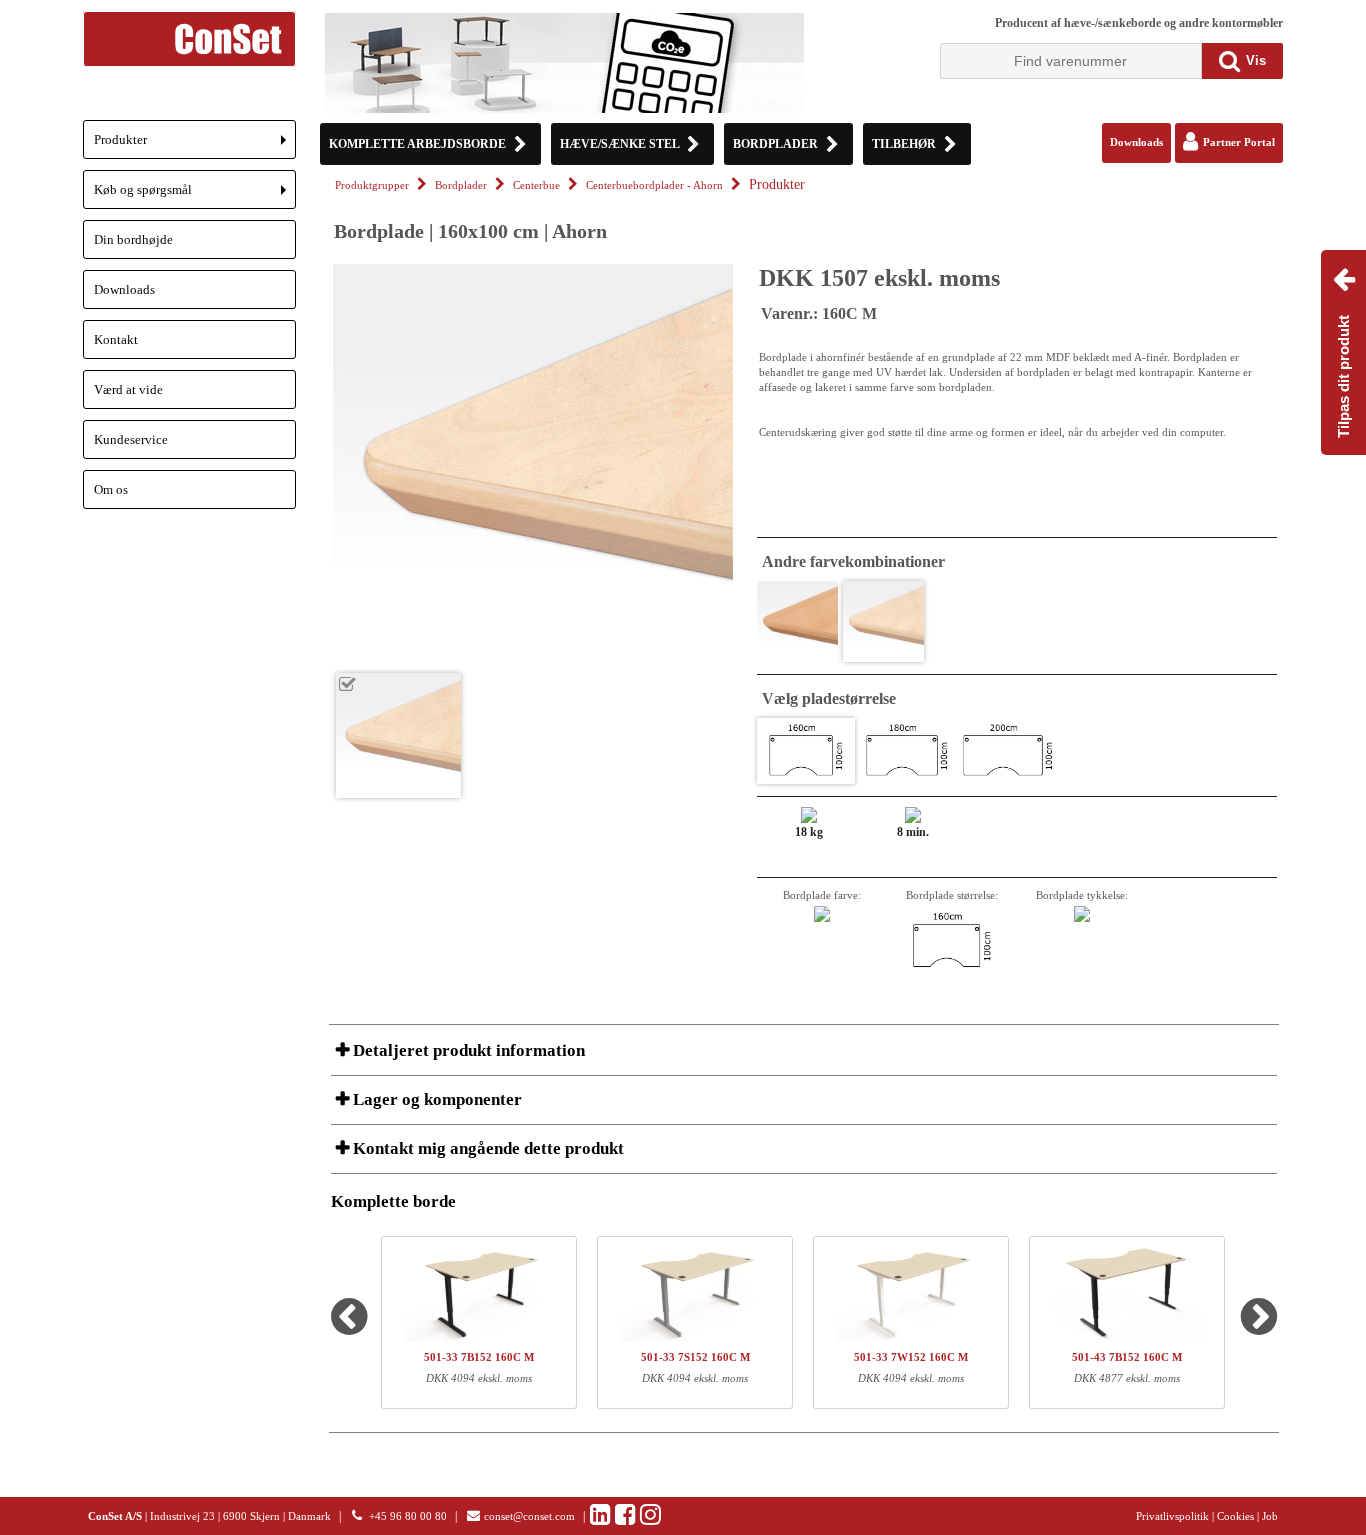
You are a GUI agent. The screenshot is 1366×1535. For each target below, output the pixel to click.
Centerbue (536, 185)
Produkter (195, 145)
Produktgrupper (372, 185)
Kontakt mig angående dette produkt (486, 1148)
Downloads (124, 289)
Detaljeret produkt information (467, 1050)
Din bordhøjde (133, 239)
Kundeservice (131, 439)
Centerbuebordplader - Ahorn (654, 185)
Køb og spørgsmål (195, 195)
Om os (111, 489)
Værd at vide (128, 389)
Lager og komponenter (435, 1099)
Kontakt (116, 339)
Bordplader (461, 185)
